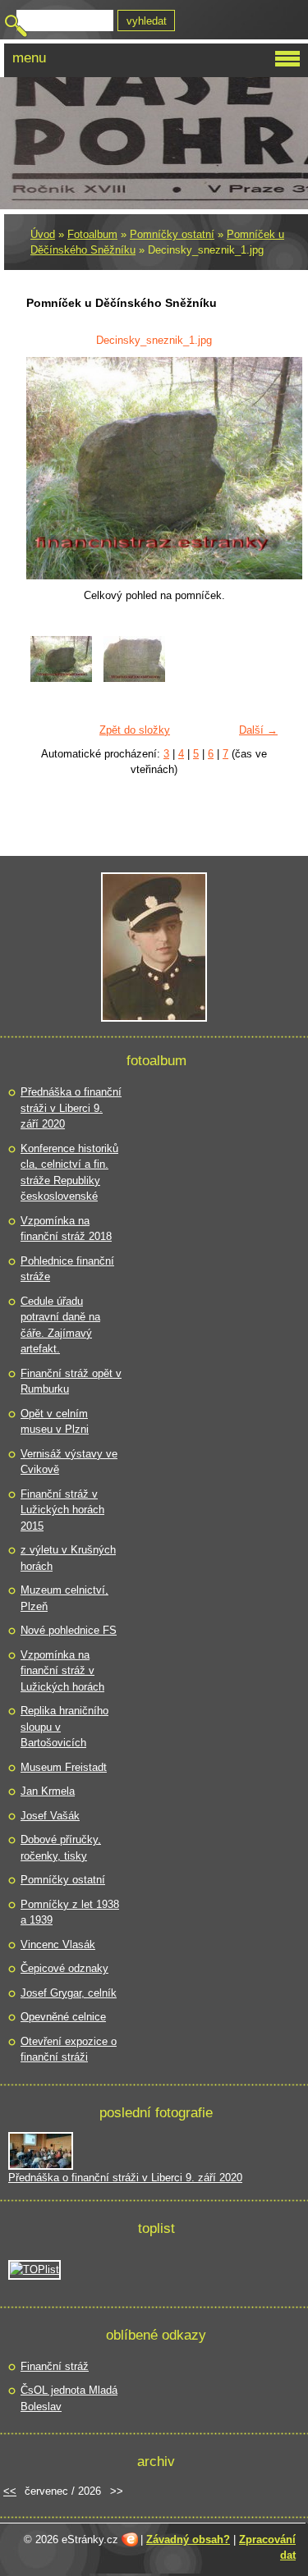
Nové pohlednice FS (69, 1630)
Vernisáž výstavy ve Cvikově (69, 1462)
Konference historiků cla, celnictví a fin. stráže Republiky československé (69, 1173)
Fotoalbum (92, 234)
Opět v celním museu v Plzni (55, 1422)
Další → (258, 730)
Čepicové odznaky (64, 1968)
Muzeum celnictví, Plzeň (64, 1598)
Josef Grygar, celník (69, 1993)
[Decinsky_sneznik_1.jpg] (61, 678)
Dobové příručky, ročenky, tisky (61, 1848)
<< (10, 2491)
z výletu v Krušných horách (68, 1558)
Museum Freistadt (64, 1767)
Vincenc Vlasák (58, 1945)
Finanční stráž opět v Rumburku (71, 1382)
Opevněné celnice (63, 2017)
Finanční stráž (55, 2366)
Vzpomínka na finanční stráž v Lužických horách (62, 1671)
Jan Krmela (48, 1791)
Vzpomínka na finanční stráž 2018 (66, 1229)
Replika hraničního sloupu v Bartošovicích (64, 1727)
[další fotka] (259, 468)
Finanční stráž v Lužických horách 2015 (62, 1510)
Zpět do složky (135, 730)
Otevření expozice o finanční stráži (69, 2050)
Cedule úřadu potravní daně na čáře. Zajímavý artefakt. (60, 1325)
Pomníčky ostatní (172, 234)
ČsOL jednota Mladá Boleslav (69, 2398)
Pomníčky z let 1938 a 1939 (70, 1913)
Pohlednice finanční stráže (67, 1269)
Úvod (43, 234)
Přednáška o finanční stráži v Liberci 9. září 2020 (71, 1108)
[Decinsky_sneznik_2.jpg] (134, 678)
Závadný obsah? (188, 2539)
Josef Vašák (50, 1816)
